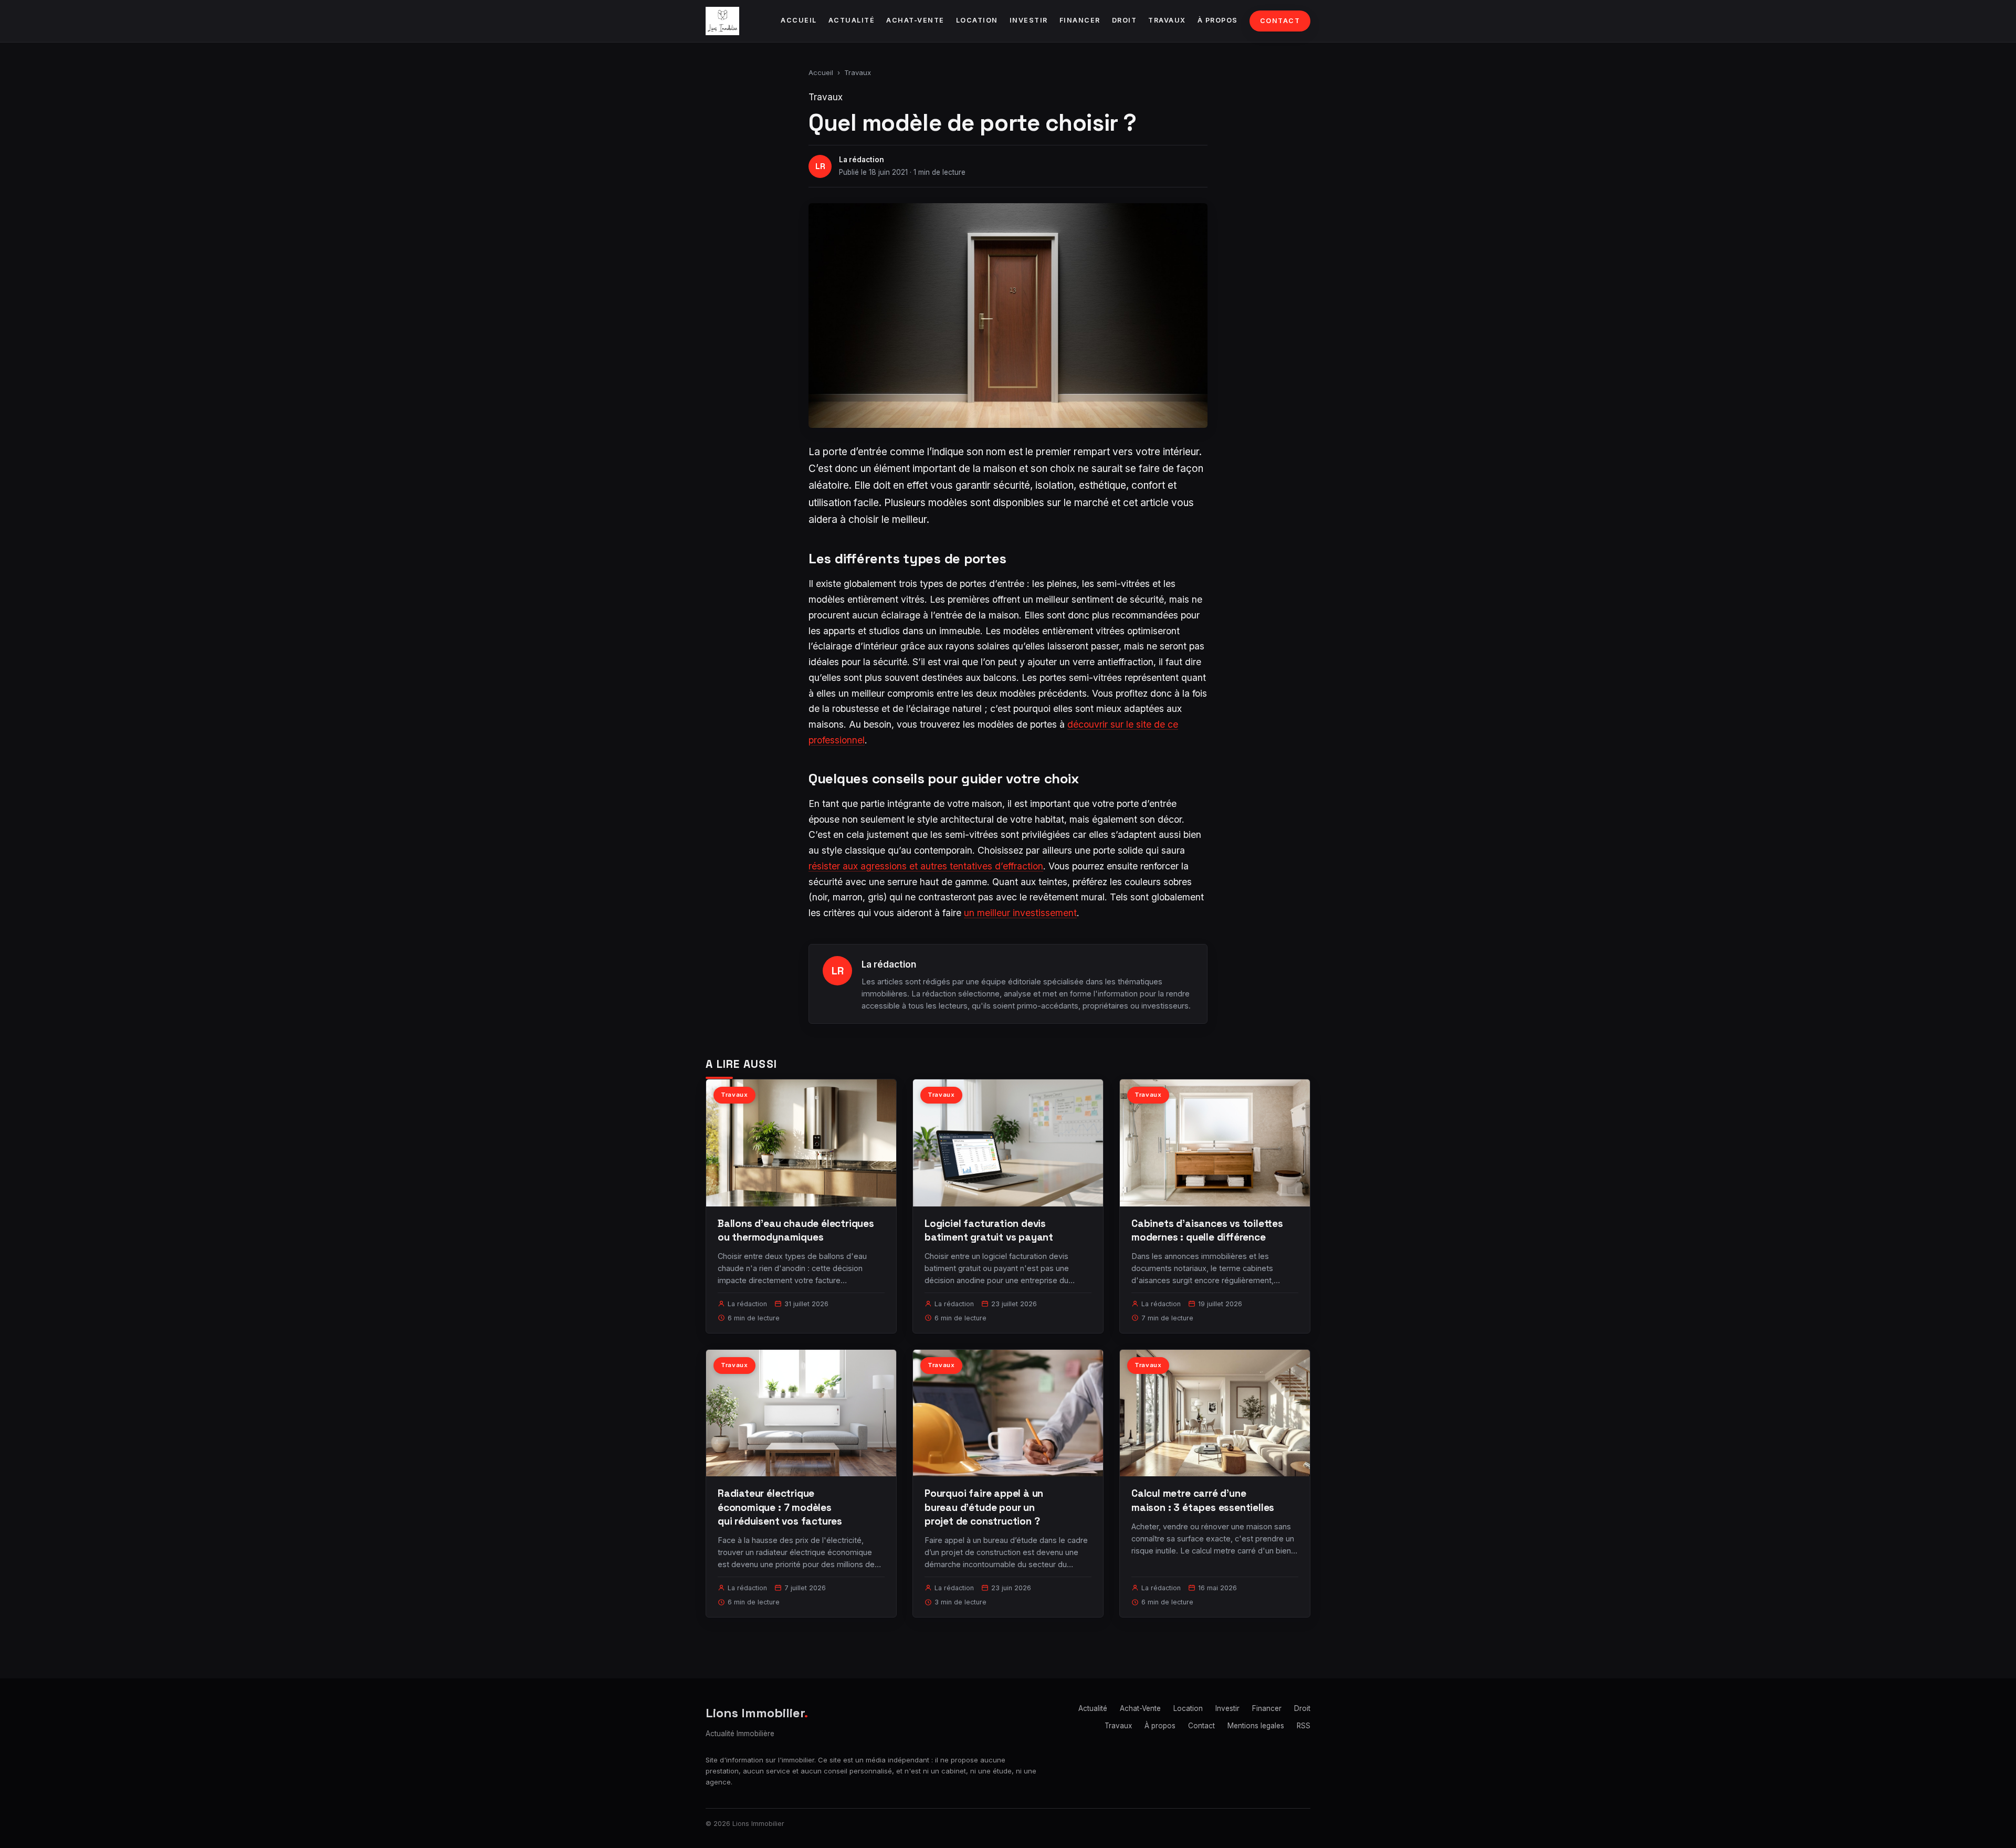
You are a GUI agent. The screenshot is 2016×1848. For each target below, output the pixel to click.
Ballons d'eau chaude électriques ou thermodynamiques (796, 1230)
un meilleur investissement (1020, 913)
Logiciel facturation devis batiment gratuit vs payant (989, 1230)
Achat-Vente (915, 20)
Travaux (1167, 20)
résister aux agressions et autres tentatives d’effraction (926, 866)
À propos (1218, 20)
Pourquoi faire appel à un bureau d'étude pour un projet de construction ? (984, 1507)
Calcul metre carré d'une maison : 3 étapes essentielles (1203, 1500)
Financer (1080, 20)
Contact (1280, 21)
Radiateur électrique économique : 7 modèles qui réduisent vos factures (780, 1507)
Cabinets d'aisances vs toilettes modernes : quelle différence (1207, 1230)
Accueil (799, 20)
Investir (1029, 20)
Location (977, 20)
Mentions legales (1256, 1726)
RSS (1304, 1726)
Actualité (852, 20)
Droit (1125, 20)
